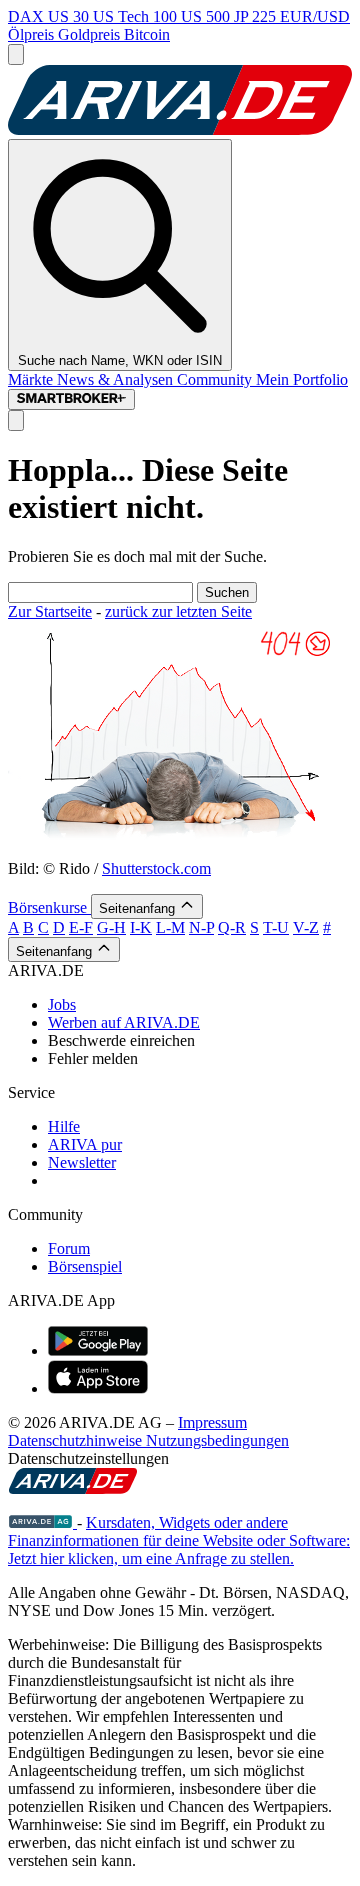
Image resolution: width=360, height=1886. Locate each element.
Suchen (227, 592)
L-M (170, 927)
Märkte (32, 379)
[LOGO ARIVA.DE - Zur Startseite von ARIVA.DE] (180, 129)
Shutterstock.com (156, 868)
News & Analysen (117, 379)
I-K (141, 927)
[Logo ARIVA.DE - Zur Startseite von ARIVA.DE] (73, 1488)
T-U (276, 927)
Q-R (232, 927)
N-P (201, 927)
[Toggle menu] (16, 54)
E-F (81, 927)
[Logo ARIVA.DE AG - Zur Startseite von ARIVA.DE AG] (42, 1522)
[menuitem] (200, 1005)
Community (216, 379)
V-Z (306, 927)
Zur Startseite (50, 611)
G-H (111, 927)
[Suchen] (16, 420)
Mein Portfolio (302, 379)
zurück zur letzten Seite (178, 611)
